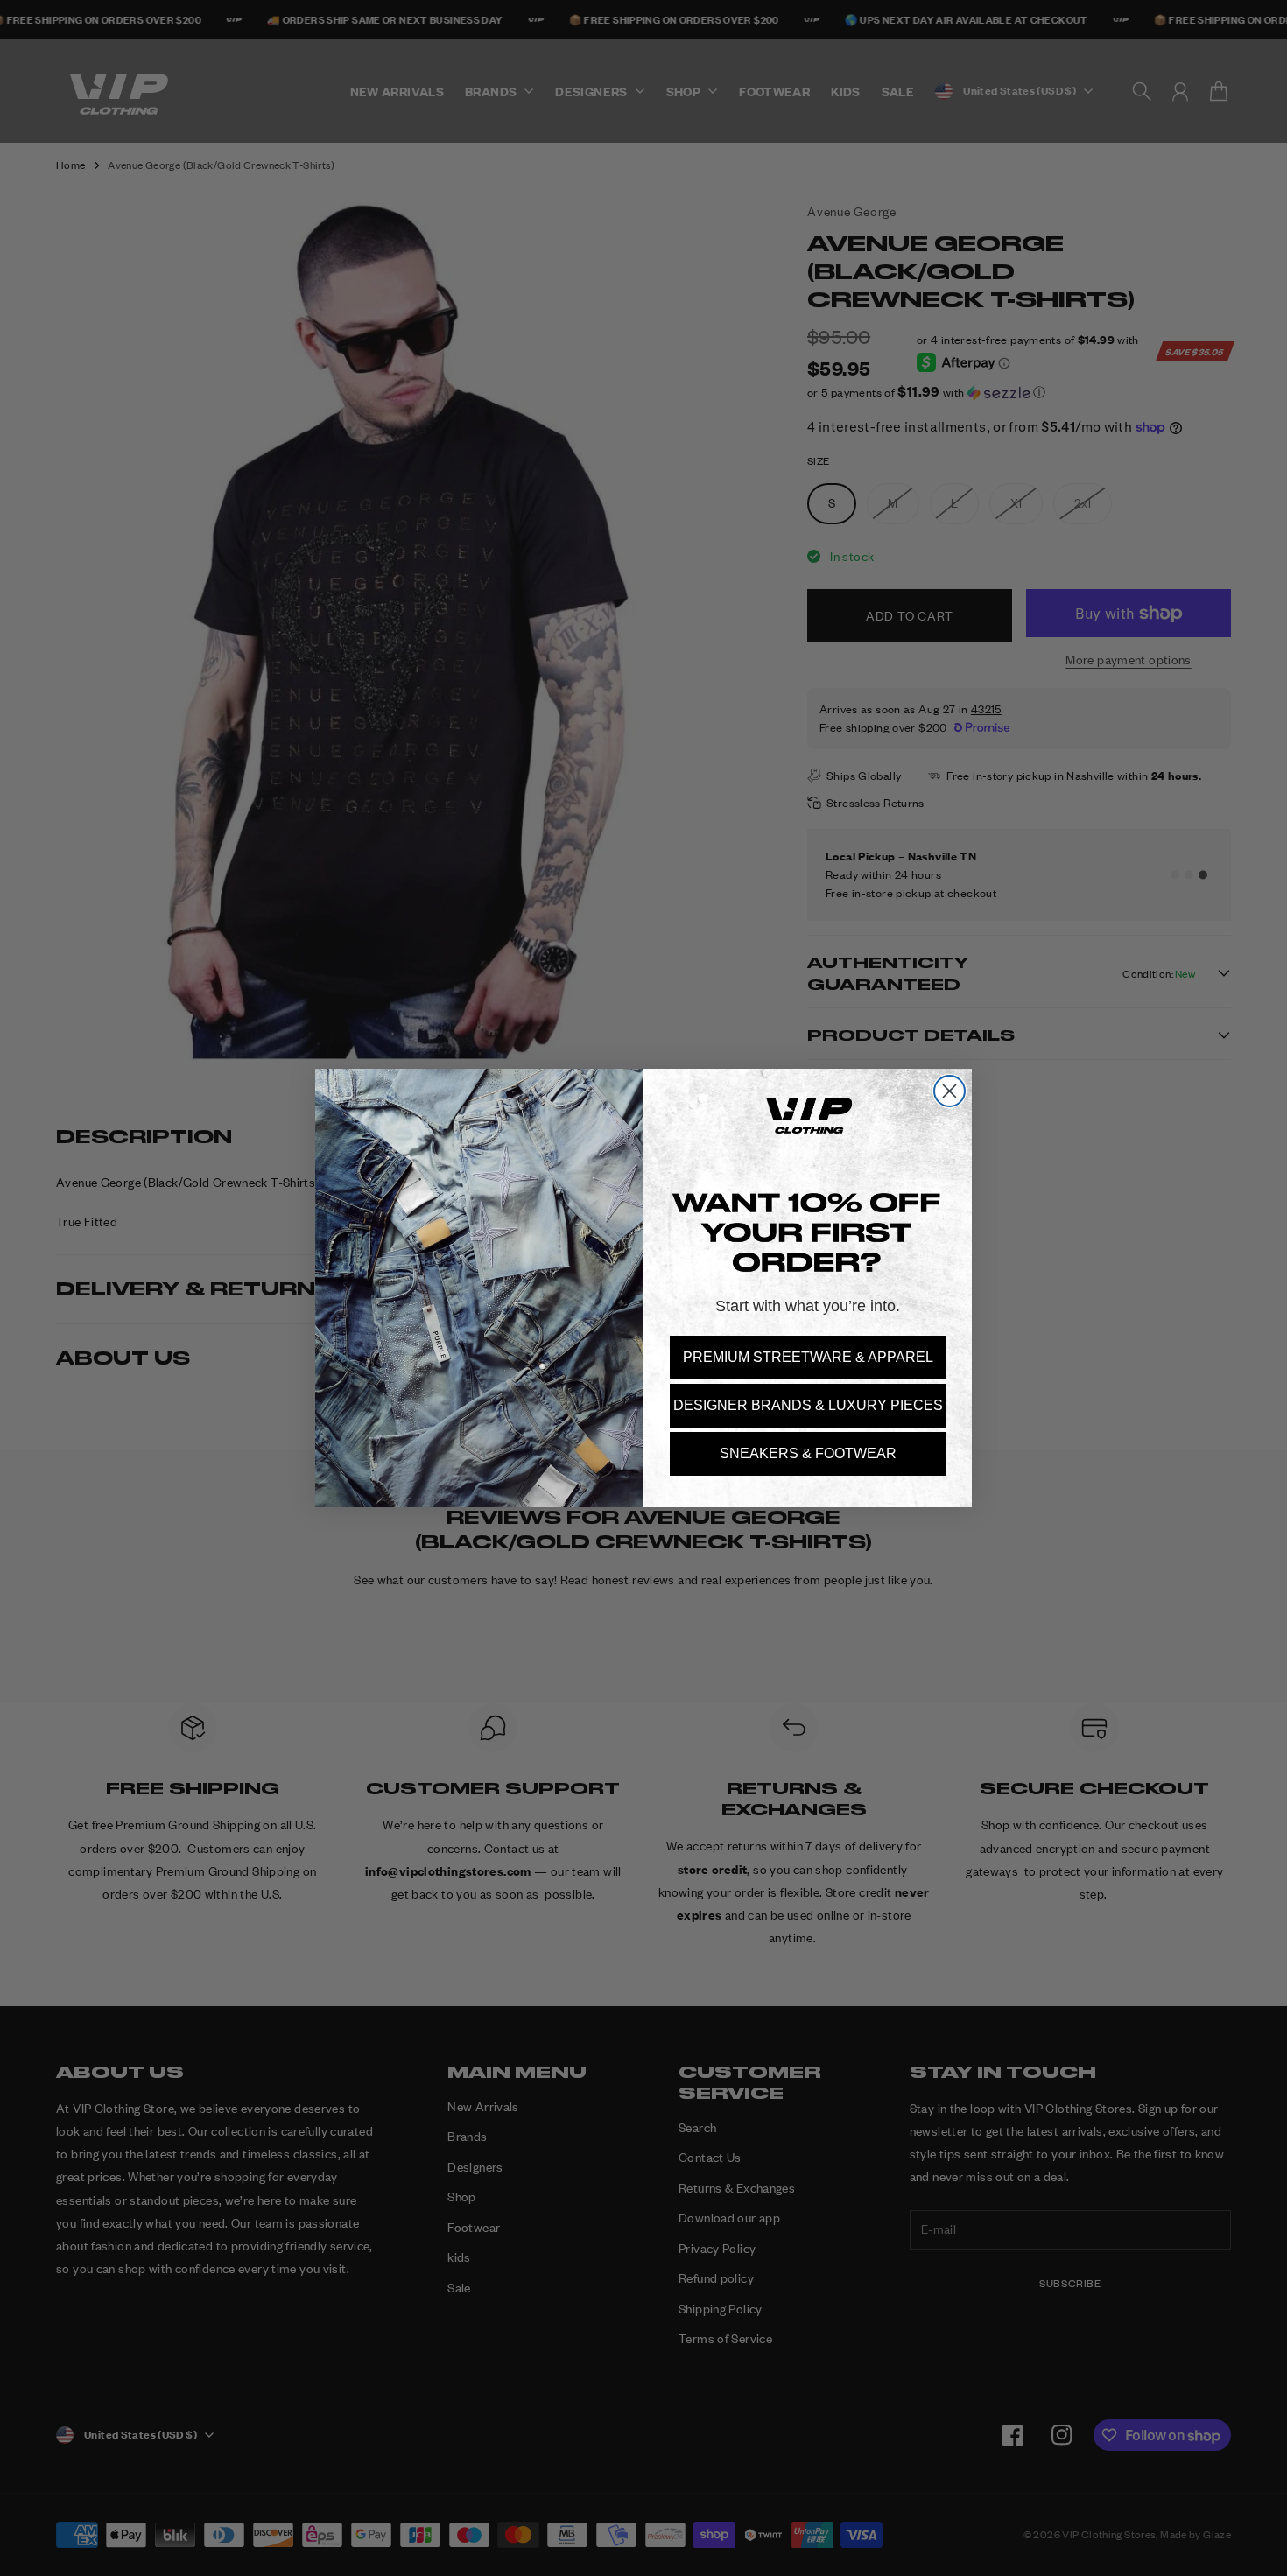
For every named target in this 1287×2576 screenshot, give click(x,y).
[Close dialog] (949, 1091)
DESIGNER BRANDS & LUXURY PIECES (808, 1405)
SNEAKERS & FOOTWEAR (808, 1453)
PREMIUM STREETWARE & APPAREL (808, 1357)
